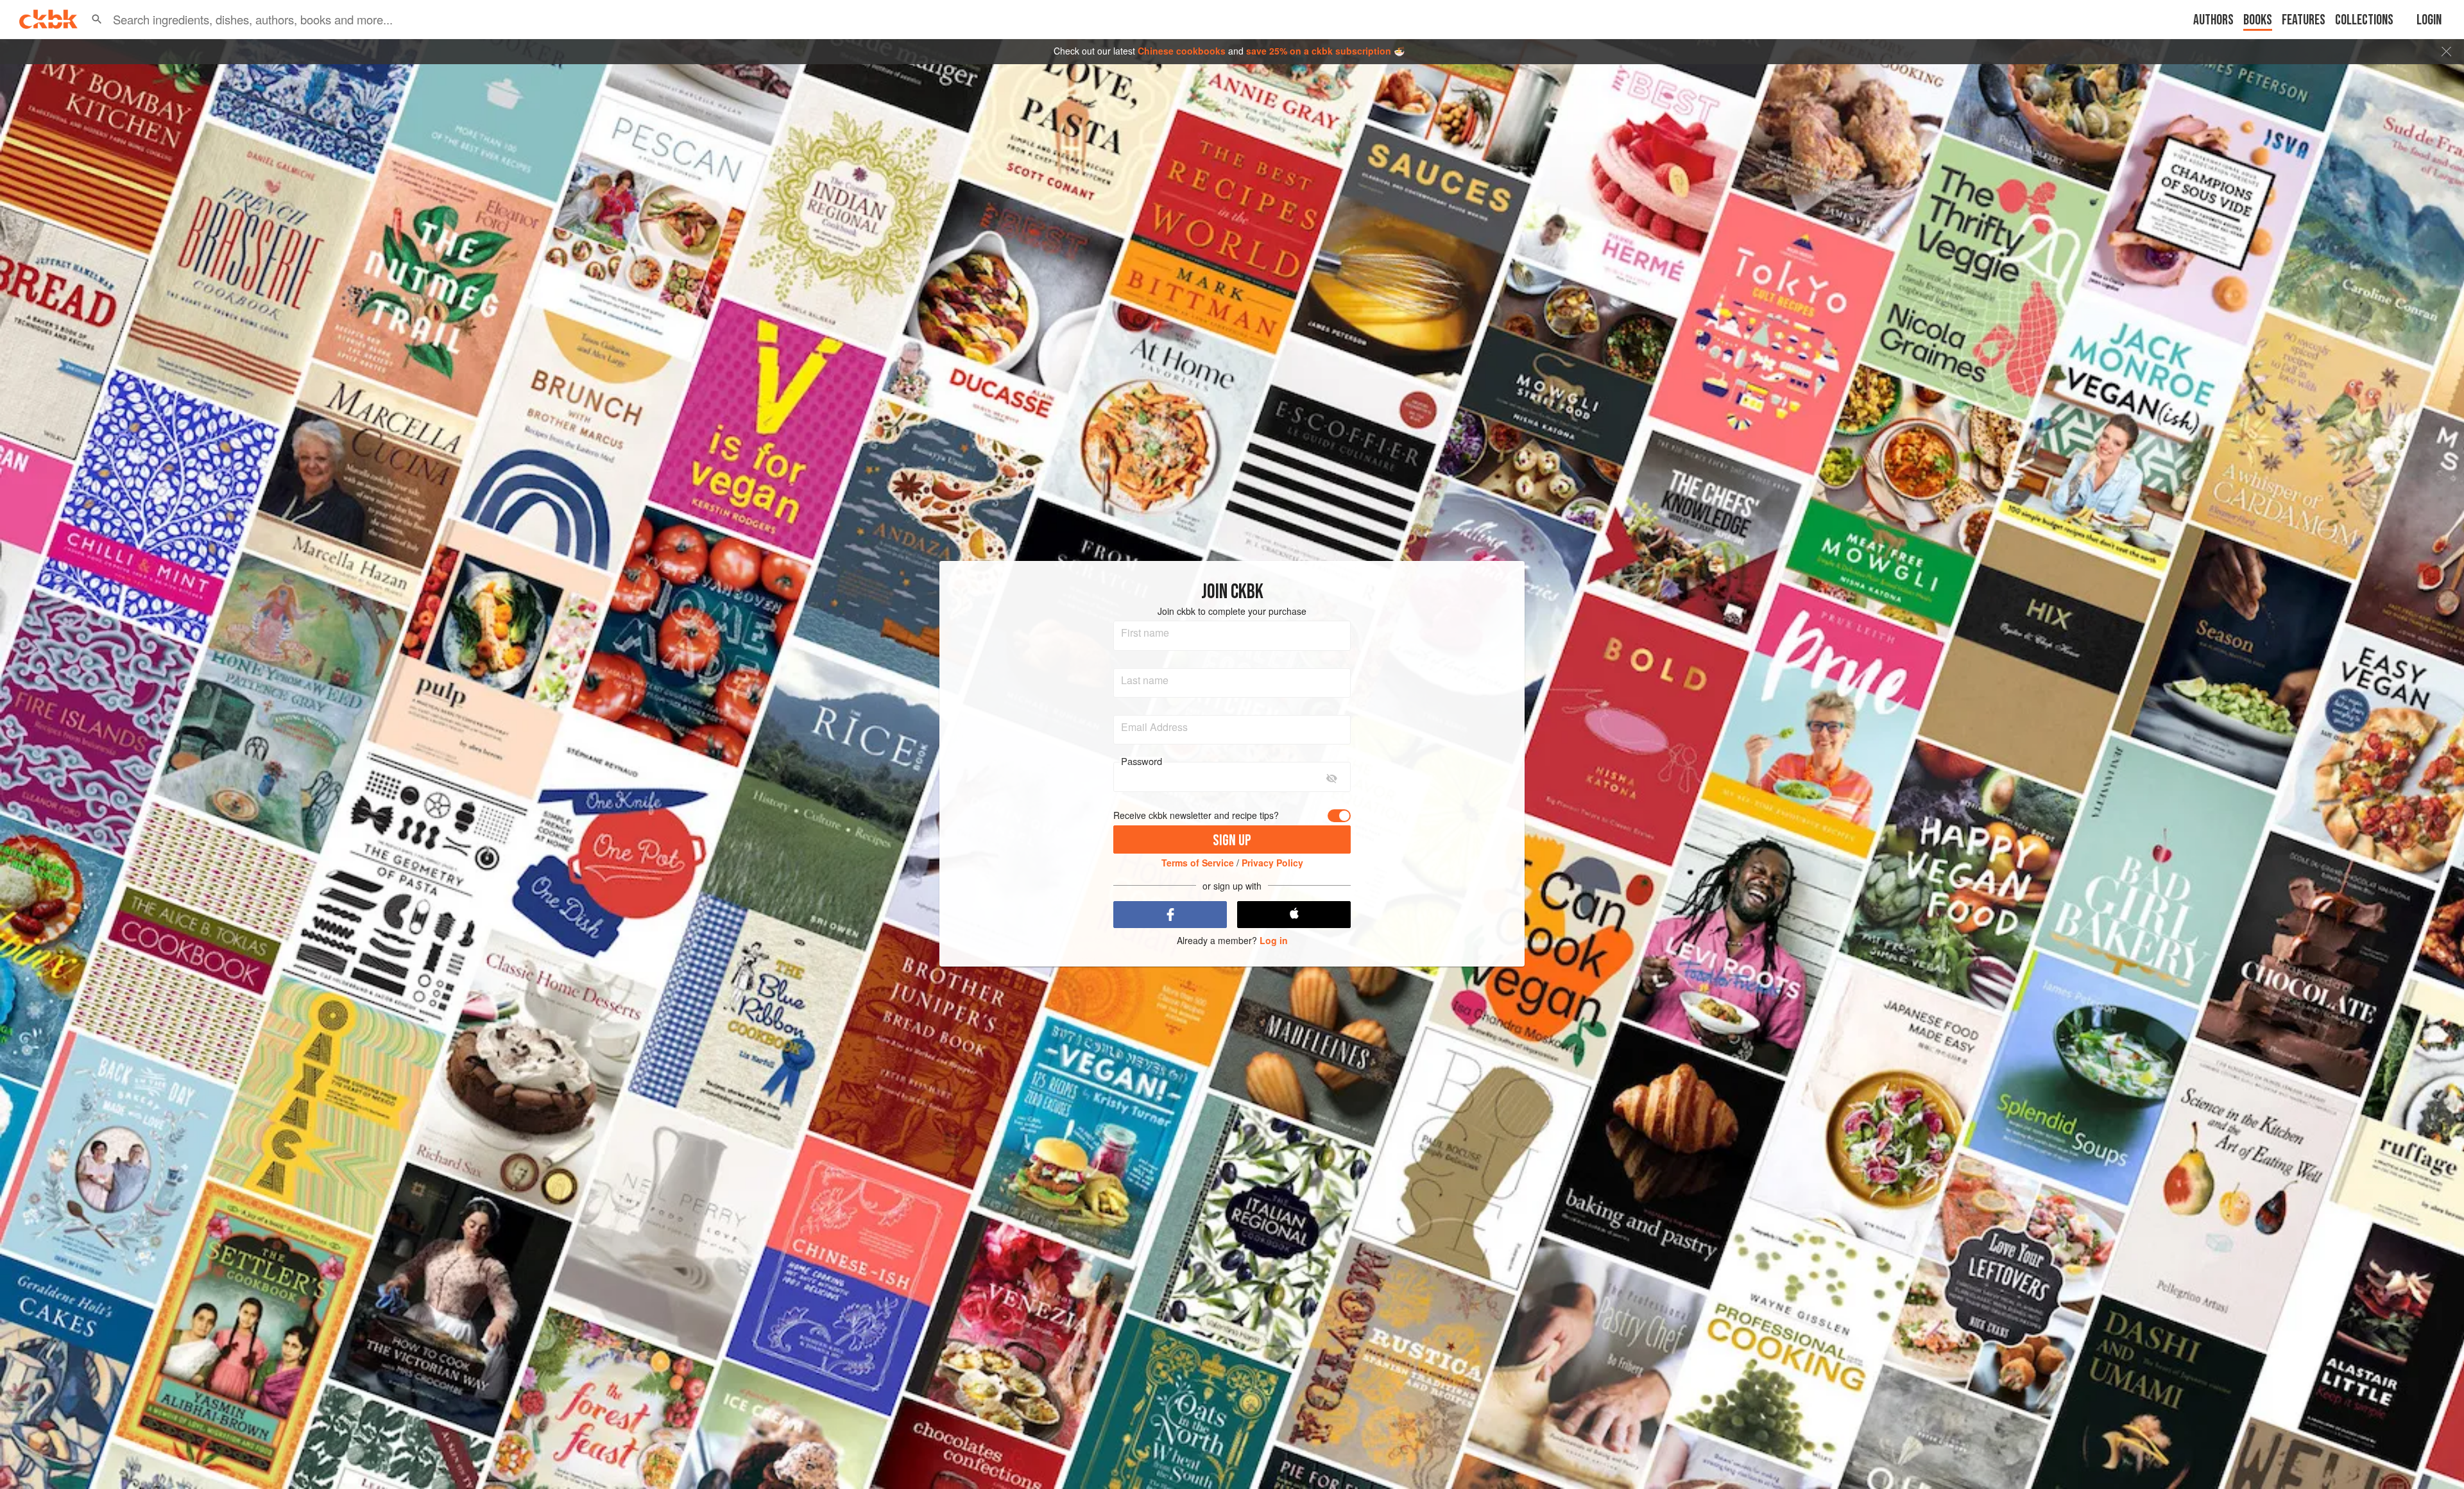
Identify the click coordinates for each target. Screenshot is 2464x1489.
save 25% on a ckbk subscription (1319, 51)
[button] (97, 19)
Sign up (1232, 840)
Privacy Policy (1272, 863)
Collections (2364, 20)
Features (2304, 20)
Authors (2213, 20)
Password (1142, 761)
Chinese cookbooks (1182, 51)
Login (2429, 20)
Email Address (1154, 727)
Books (2258, 20)
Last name (1145, 680)
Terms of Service (1198, 863)
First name (1145, 633)
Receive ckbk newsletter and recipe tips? (1196, 815)
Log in (1274, 941)
